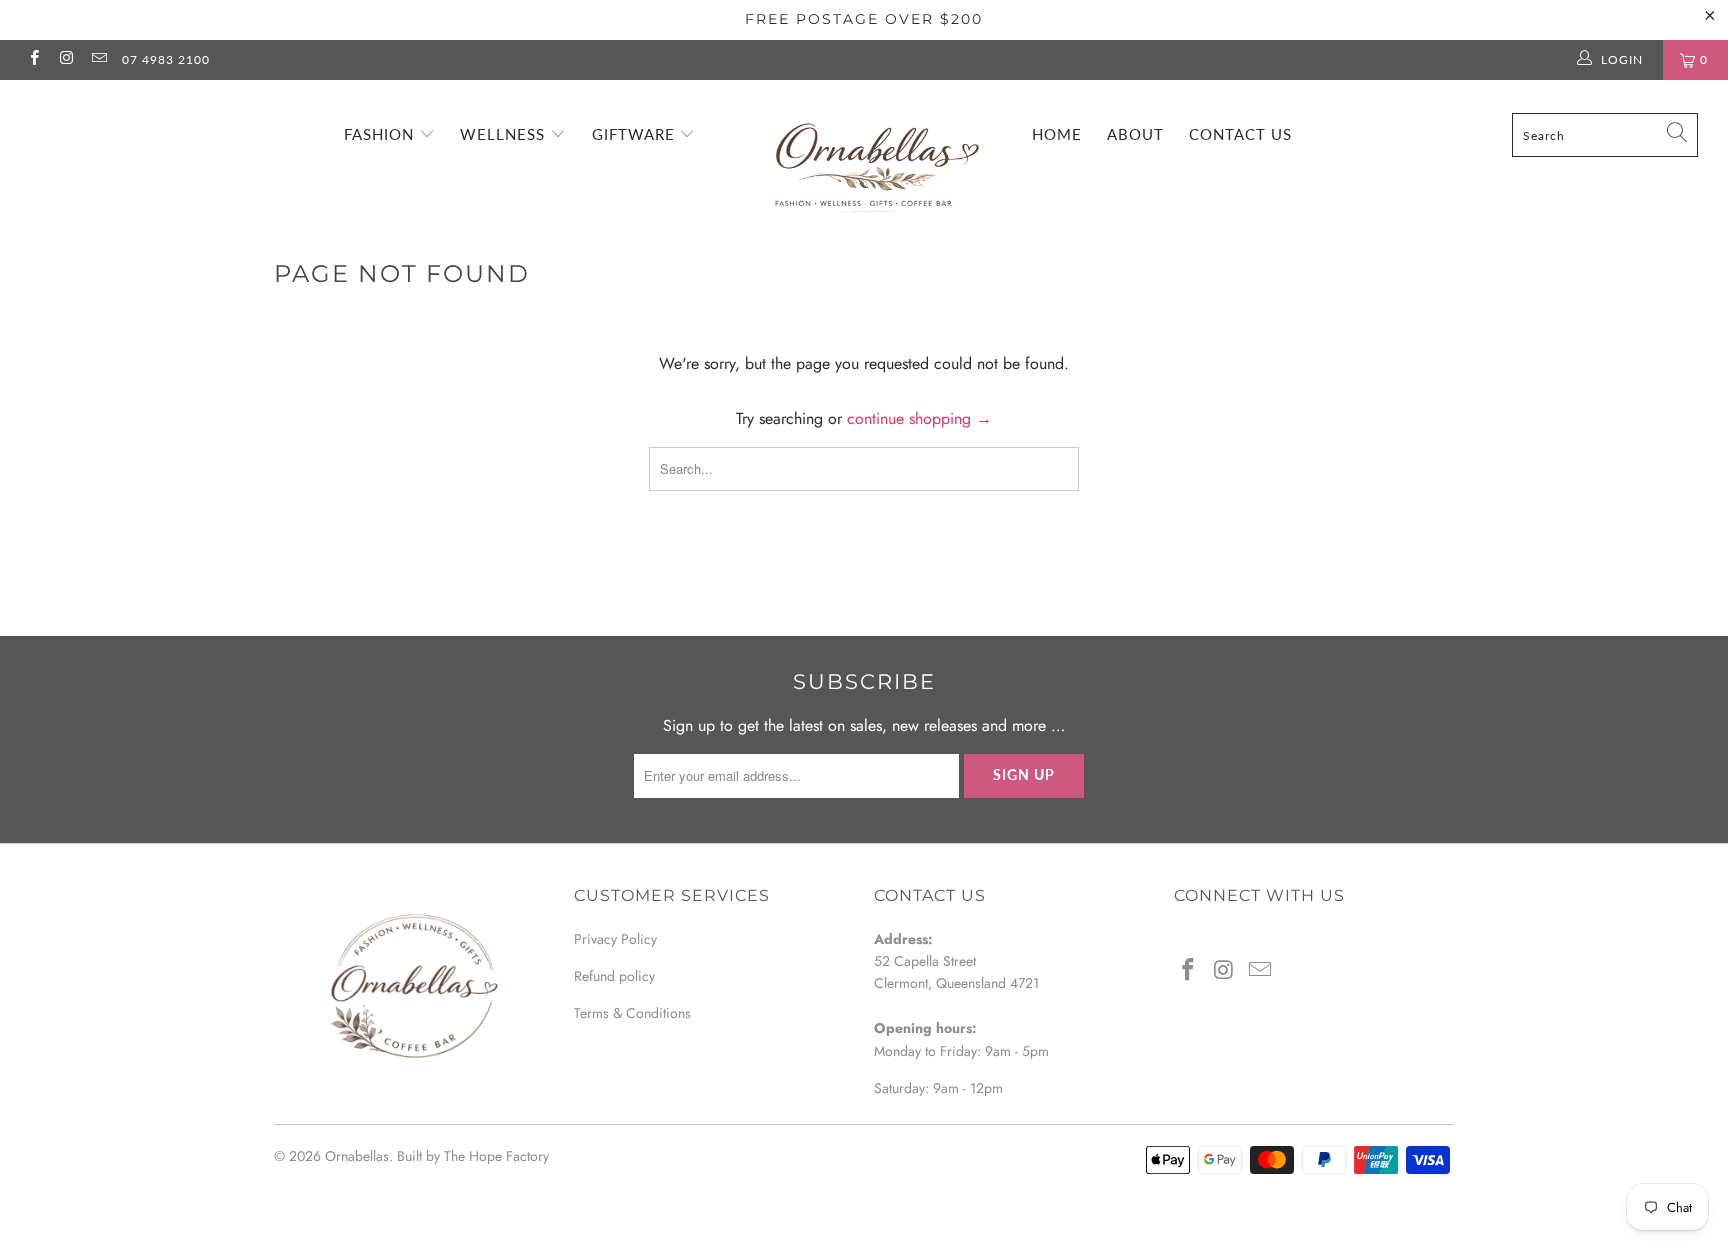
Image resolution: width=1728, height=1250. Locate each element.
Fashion (381, 134)
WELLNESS (505, 134)
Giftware (636, 134)
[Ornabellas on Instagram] (65, 60)
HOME (1057, 134)
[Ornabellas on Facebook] (33, 60)
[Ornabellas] (874, 151)
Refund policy (614, 976)
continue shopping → (919, 418)
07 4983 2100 (166, 59)
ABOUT (1135, 134)
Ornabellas (357, 1156)
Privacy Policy (615, 939)
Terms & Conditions (632, 1013)
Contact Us (1240, 134)
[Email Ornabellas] (98, 60)
